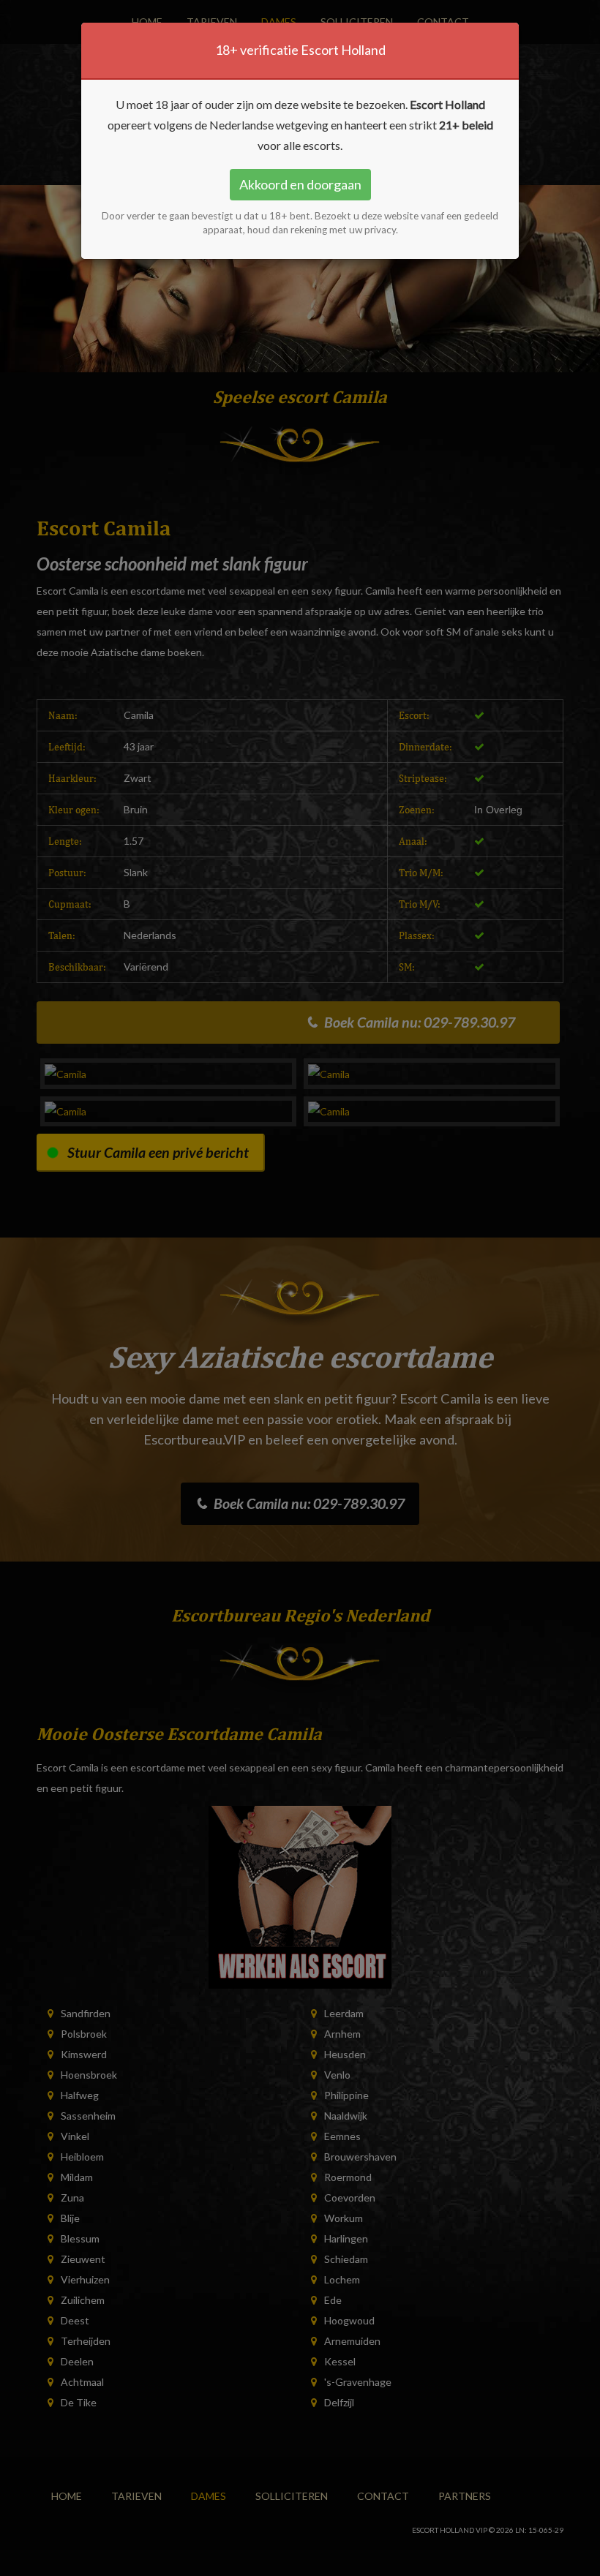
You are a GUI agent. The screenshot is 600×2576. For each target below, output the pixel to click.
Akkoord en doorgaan (300, 184)
